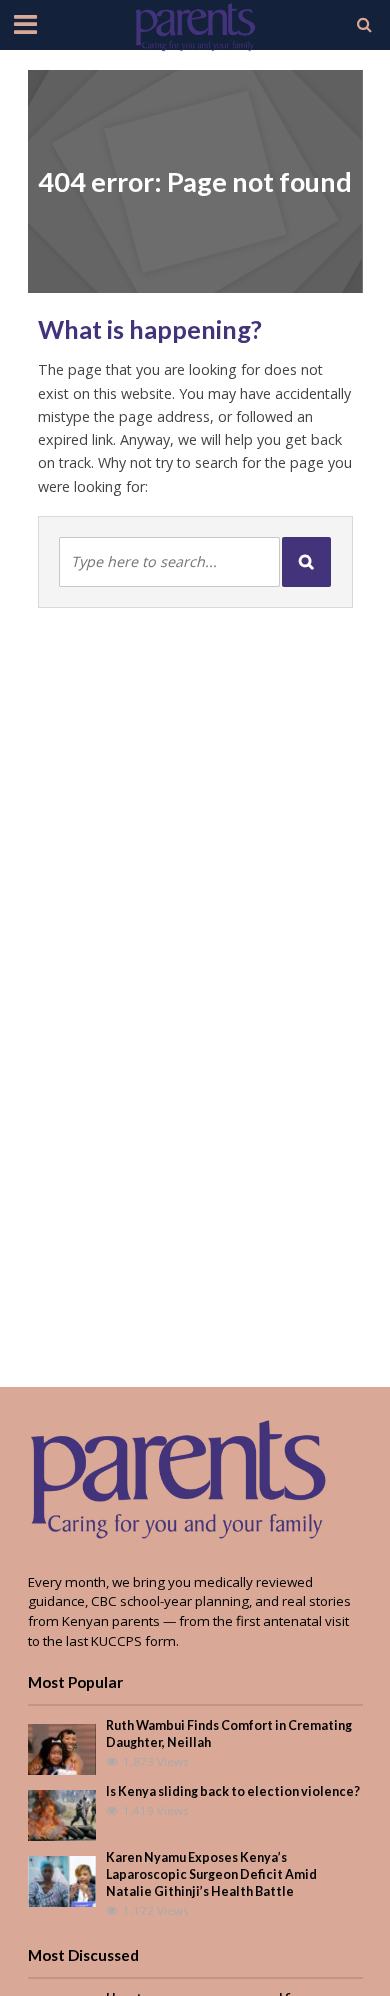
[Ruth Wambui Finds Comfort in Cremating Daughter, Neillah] (62, 1748)
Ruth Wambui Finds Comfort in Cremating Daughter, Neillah (229, 1734)
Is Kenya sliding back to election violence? (233, 1791)
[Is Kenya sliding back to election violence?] (62, 1814)
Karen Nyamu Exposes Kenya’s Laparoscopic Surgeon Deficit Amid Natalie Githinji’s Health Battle (211, 1874)
